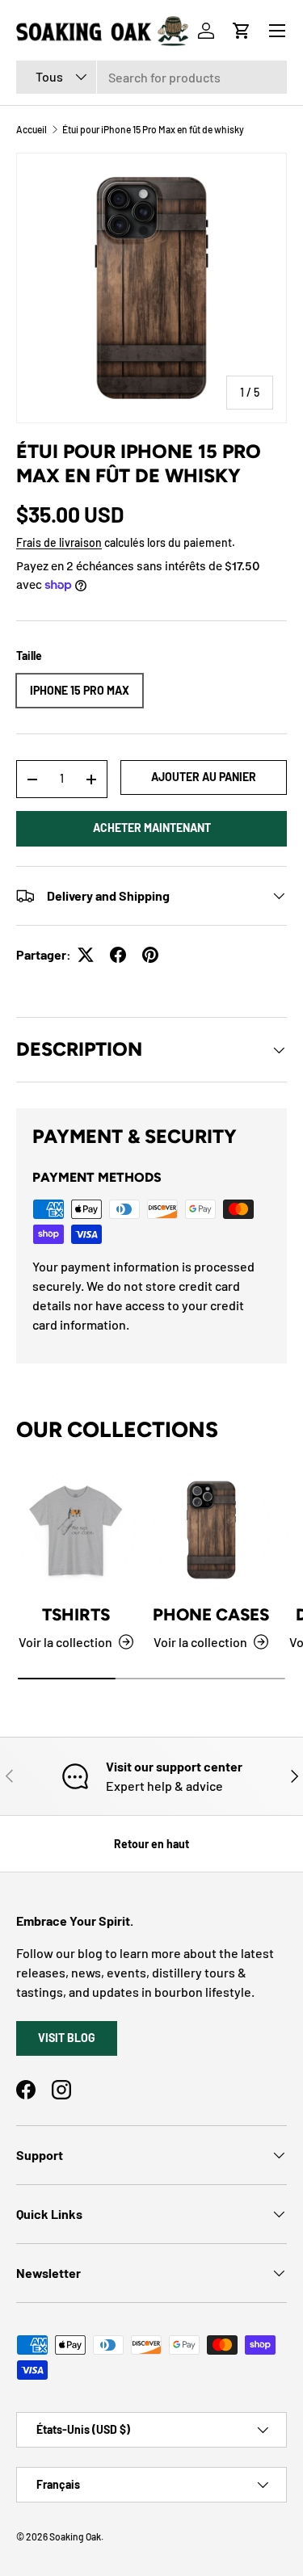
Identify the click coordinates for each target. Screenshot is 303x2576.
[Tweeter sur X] (86, 955)
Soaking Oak (75, 2536)
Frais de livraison (59, 542)
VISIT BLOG (67, 2038)
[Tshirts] (76, 1530)
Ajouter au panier (204, 777)
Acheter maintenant (152, 828)
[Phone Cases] (212, 1530)
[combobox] (151, 77)
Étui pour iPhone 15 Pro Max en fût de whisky (153, 129)
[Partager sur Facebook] (118, 955)
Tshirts (76, 1614)
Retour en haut (151, 1844)
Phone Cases (211, 1614)
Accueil (32, 129)
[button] (242, 31)
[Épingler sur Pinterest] (150, 955)
